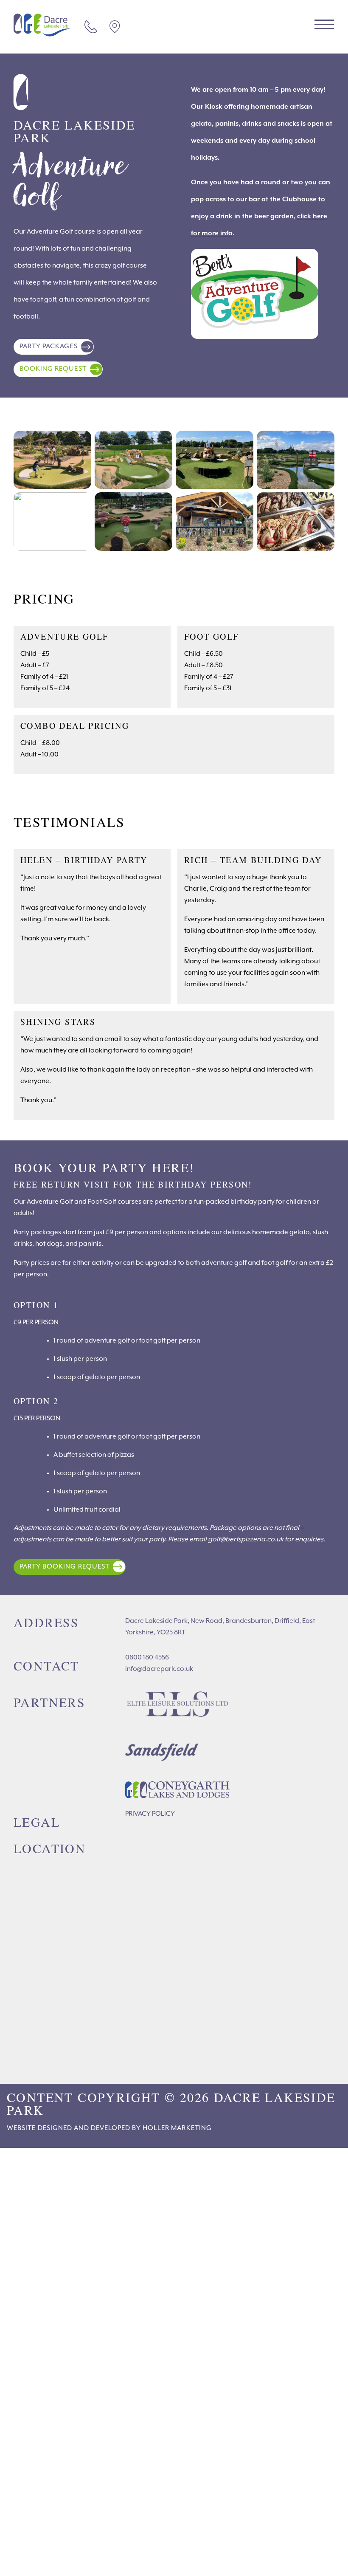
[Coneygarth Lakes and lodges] (178, 1792)
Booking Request (53, 369)
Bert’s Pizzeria (52, 2385)
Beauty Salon (51, 2432)
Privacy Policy (150, 1814)
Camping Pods (51, 2292)
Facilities (29, 2339)
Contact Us (94, 27)
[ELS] (178, 1706)
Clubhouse (45, 2362)
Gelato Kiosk (50, 2409)
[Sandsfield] (178, 1752)
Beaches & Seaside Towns (74, 2502)
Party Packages (49, 347)
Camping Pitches (56, 2315)
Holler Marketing (177, 2128)
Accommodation (46, 2222)
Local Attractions (62, 2525)
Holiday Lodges (55, 2245)
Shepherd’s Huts (56, 2268)
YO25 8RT (117, 27)
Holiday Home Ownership (63, 2549)
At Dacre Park (51, 2479)
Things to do (38, 2455)
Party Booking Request (65, 1567)
